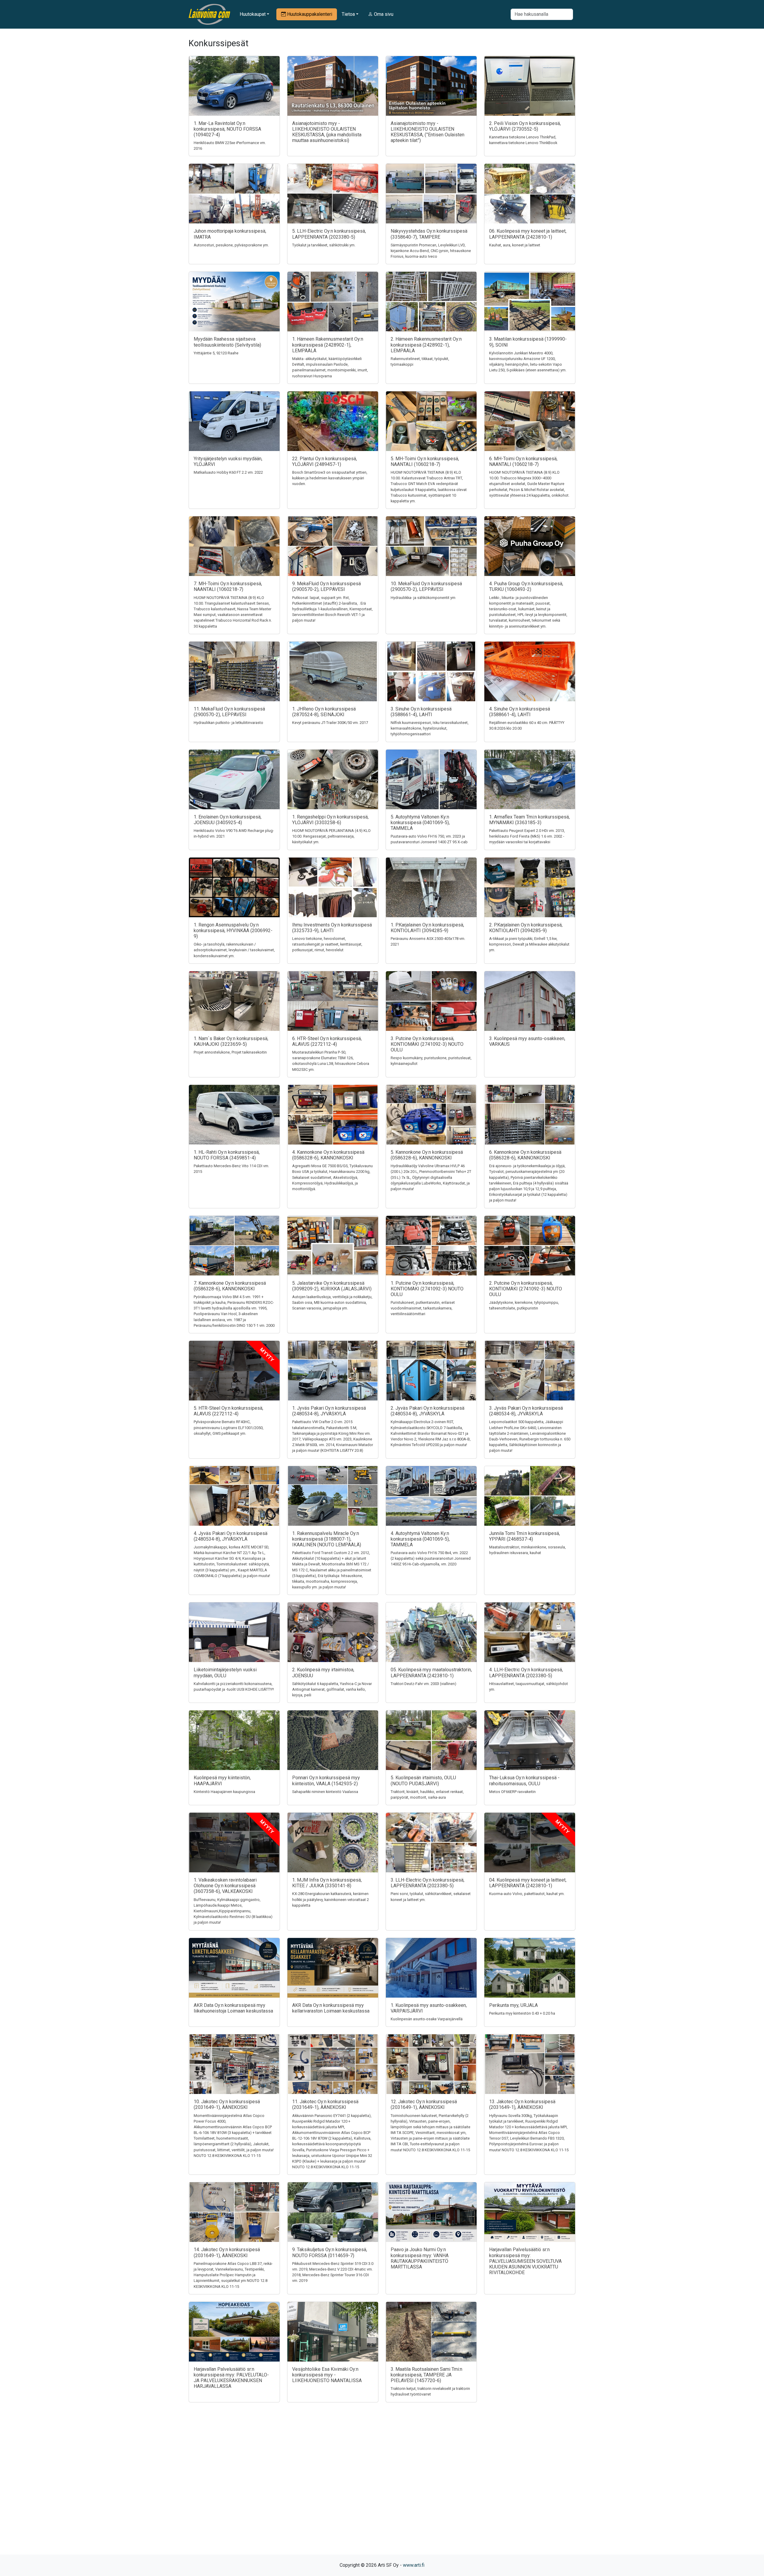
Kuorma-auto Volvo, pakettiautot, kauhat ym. (527, 1894)
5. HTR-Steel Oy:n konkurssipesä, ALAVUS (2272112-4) (228, 1411)
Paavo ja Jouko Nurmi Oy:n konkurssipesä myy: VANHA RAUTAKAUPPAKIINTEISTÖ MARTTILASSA (420, 2258)
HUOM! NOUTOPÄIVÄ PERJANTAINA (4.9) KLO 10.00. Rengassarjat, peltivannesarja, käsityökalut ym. (331, 836)
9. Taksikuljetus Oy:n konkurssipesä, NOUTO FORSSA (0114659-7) (330, 2252)
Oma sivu (383, 14)
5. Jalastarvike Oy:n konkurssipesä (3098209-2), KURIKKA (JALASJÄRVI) (332, 1286)
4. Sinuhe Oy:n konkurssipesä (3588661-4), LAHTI (520, 712)
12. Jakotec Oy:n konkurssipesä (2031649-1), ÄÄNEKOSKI (424, 2104)
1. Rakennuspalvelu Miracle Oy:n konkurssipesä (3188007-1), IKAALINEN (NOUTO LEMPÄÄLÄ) (327, 1539)
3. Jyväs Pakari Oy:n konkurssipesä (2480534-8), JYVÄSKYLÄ (526, 1411)
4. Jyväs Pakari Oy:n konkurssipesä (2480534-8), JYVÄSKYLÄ (231, 1536)
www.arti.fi (414, 2565)
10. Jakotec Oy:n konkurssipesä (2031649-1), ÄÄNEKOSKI (227, 2104)
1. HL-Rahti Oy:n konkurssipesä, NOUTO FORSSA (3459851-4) (227, 1155)
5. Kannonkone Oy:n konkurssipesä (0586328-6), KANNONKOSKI (427, 1155)
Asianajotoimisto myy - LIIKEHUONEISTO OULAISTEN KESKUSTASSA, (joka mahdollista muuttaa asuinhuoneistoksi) (327, 132)
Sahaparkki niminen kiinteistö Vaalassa (325, 1792)
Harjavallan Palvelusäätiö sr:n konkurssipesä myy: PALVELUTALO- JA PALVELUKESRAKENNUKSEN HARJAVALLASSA (231, 2378)
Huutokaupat (253, 14)
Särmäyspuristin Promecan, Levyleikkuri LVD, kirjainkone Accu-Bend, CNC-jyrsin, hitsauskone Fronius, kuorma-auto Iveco (431, 251)
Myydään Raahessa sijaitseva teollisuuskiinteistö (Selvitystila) (227, 342)
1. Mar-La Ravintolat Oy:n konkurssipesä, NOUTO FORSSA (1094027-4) (227, 129)
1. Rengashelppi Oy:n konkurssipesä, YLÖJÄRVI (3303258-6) (330, 820)
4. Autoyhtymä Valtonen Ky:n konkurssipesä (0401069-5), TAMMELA (420, 1539)
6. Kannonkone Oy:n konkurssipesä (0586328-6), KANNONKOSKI (525, 1155)
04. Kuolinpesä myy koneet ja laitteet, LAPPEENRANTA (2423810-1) (528, 1883)
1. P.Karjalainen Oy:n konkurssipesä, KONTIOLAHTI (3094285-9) (427, 928)
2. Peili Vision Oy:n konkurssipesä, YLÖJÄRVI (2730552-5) (525, 126)
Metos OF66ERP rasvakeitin (512, 1792)
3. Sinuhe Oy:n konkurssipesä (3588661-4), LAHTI (421, 712)
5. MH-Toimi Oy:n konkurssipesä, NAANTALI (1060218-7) (425, 461)
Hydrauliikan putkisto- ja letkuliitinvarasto (228, 723)
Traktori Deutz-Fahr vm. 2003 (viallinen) (423, 1684)
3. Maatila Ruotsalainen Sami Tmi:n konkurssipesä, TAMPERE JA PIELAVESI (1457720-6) (426, 2375)
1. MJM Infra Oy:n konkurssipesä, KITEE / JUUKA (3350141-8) (327, 1883)
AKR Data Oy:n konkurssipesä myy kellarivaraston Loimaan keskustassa (331, 2008)
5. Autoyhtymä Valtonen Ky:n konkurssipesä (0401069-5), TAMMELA (420, 823)
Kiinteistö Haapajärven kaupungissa (224, 1792)
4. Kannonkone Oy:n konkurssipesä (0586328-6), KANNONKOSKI (328, 1155)
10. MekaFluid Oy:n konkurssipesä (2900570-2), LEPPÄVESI (426, 586)
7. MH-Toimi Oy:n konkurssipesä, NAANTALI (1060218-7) (228, 586)
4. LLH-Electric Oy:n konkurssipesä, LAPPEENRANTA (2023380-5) (526, 1672)
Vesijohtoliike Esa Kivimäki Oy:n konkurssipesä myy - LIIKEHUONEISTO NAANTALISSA (327, 2375)
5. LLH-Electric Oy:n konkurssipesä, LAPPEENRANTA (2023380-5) (329, 234)
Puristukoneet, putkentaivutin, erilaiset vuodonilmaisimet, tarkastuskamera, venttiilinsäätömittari (423, 1308)
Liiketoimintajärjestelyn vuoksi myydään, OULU (225, 1672)
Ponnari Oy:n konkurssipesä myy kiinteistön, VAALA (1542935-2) (326, 1780)
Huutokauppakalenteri (309, 14)
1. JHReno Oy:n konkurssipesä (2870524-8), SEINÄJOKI (324, 712)
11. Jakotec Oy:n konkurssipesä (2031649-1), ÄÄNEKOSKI (325, 2104)
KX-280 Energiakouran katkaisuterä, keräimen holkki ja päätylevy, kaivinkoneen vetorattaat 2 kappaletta (331, 1899)
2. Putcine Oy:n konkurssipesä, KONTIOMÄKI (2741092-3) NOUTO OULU (526, 1289)
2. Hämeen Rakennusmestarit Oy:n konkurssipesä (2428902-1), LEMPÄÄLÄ (426, 345)
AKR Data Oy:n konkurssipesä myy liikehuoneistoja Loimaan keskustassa (233, 2008)
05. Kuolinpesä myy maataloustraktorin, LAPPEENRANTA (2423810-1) (431, 1672)
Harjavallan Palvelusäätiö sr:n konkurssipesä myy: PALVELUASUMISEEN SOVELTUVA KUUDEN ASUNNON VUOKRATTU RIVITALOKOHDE (525, 2261)
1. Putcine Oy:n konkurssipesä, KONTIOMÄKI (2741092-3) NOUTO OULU (427, 1289)
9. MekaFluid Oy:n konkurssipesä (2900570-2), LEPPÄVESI (326, 586)
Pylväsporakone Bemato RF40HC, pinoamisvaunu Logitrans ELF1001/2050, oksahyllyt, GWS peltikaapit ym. (229, 1427)
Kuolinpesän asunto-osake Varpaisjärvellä (427, 2019)
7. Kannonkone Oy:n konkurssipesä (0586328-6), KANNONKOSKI (230, 1286)
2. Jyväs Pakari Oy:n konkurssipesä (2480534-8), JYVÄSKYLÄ (428, 1411)
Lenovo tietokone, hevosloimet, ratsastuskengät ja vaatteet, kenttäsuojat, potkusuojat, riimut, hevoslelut (327, 944)
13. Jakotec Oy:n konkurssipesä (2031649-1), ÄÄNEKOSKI (522, 2104)
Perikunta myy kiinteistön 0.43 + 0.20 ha (522, 2013)
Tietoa (348, 14)
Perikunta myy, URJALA (513, 2005)
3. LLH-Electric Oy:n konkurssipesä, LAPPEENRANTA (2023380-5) (428, 1883)
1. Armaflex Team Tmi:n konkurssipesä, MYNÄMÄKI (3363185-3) (529, 820)
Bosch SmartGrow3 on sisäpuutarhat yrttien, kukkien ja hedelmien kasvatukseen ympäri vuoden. (330, 478)
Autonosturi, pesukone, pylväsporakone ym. (231, 245)
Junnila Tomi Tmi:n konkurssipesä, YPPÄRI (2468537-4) (525, 1536)
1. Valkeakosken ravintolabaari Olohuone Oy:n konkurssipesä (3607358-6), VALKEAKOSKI (225, 1886)
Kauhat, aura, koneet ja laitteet (515, 245)
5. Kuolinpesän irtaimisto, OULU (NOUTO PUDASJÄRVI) (423, 1780)
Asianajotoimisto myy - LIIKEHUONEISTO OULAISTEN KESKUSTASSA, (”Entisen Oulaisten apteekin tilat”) (428, 132)
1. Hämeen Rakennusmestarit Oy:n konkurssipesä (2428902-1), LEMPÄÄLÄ (328, 345)
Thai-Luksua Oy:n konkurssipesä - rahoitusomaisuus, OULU (524, 1780)
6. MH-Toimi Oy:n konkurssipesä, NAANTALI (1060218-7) (523, 461)
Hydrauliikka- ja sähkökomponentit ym (423, 598)
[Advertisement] (382, 2489)
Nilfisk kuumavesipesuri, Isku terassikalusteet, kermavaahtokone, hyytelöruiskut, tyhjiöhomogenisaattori (430, 728)
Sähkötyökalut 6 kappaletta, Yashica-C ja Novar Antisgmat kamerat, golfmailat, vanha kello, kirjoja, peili (332, 1689)
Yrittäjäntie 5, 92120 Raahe (216, 353)
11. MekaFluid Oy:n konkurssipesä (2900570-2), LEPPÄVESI (229, 712)
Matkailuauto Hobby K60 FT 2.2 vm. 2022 (228, 472)
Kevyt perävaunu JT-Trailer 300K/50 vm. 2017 (330, 723)
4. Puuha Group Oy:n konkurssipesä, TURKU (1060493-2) (526, 586)
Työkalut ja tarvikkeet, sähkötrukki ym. (324, 245)
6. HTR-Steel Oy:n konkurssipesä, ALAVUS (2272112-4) (327, 1041)
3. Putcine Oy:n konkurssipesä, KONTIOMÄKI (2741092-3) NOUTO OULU (427, 1044)
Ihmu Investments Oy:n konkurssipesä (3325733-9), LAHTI (332, 928)
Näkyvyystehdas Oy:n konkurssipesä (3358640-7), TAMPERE (429, 234)
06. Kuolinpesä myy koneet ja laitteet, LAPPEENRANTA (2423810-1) (528, 234)
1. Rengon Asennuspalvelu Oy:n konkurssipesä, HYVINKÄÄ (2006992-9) (233, 931)
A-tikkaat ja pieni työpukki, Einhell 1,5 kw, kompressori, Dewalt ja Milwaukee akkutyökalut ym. (529, 944)
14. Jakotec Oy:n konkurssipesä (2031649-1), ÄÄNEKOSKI (227, 2252)
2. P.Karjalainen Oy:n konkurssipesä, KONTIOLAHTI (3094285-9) (526, 928)
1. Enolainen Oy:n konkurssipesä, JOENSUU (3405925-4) (228, 820)
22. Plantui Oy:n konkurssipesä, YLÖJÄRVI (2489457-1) (325, 461)
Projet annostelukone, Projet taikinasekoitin (230, 1052)
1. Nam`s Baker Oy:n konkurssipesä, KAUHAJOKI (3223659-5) (231, 1041)
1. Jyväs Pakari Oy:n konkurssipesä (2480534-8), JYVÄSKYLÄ (329, 1411)
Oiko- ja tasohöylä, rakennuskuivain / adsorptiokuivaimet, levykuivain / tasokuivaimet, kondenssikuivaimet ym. (234, 950)
